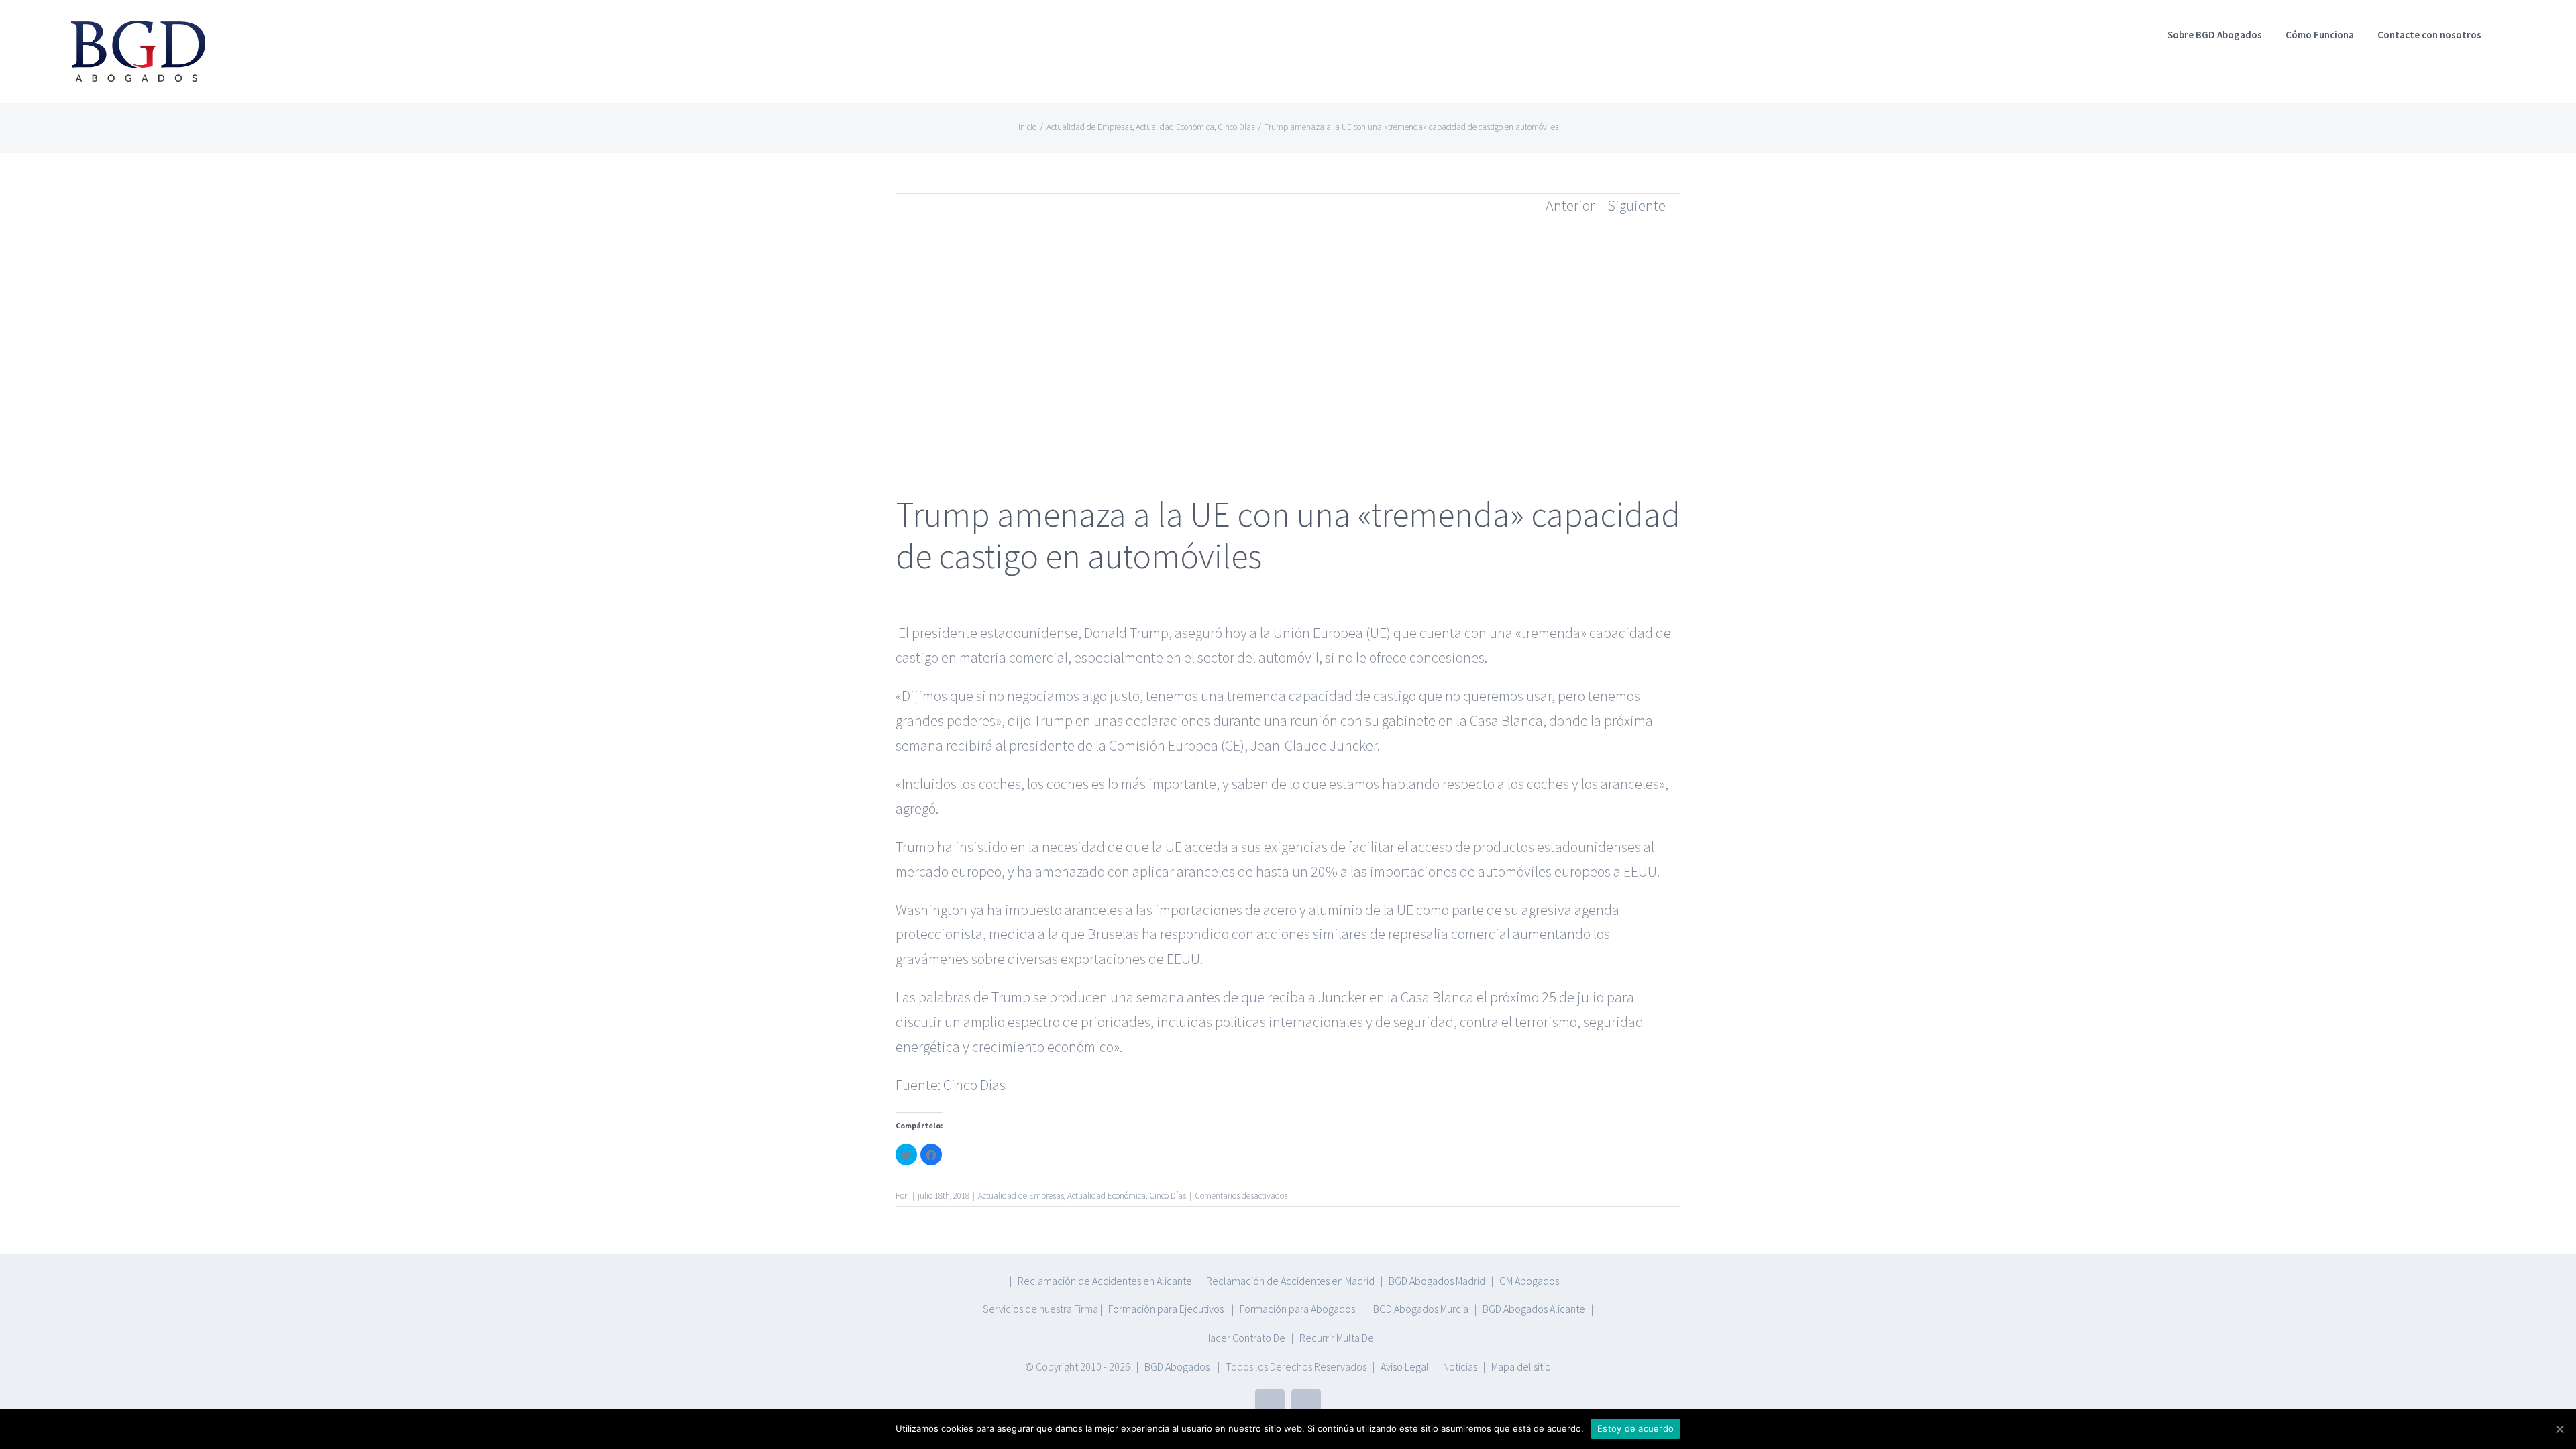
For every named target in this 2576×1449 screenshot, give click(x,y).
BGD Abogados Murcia (1421, 1309)
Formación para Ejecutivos (1167, 1309)
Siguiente (1636, 205)
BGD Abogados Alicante (1534, 1309)
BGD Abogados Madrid (1437, 1281)
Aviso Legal (1405, 1366)
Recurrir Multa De (1337, 1338)
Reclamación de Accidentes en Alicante (1105, 1281)
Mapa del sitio (1521, 1366)
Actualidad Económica (1107, 1196)
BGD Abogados (1177, 1366)
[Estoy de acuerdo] (2559, 1429)
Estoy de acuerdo (1635, 1428)
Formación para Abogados (1298, 1309)
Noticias (1460, 1366)
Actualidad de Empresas (1021, 1196)
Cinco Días (974, 1085)
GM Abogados (1529, 1281)
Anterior (1570, 205)
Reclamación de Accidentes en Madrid (1290, 1281)
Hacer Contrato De (1245, 1338)
